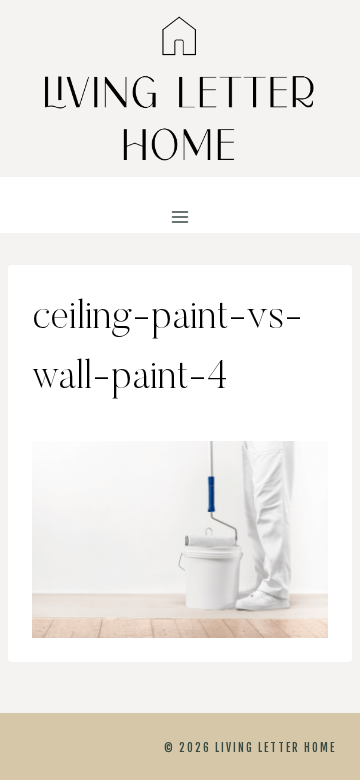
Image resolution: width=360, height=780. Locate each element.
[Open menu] (180, 217)
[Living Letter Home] (180, 88)
